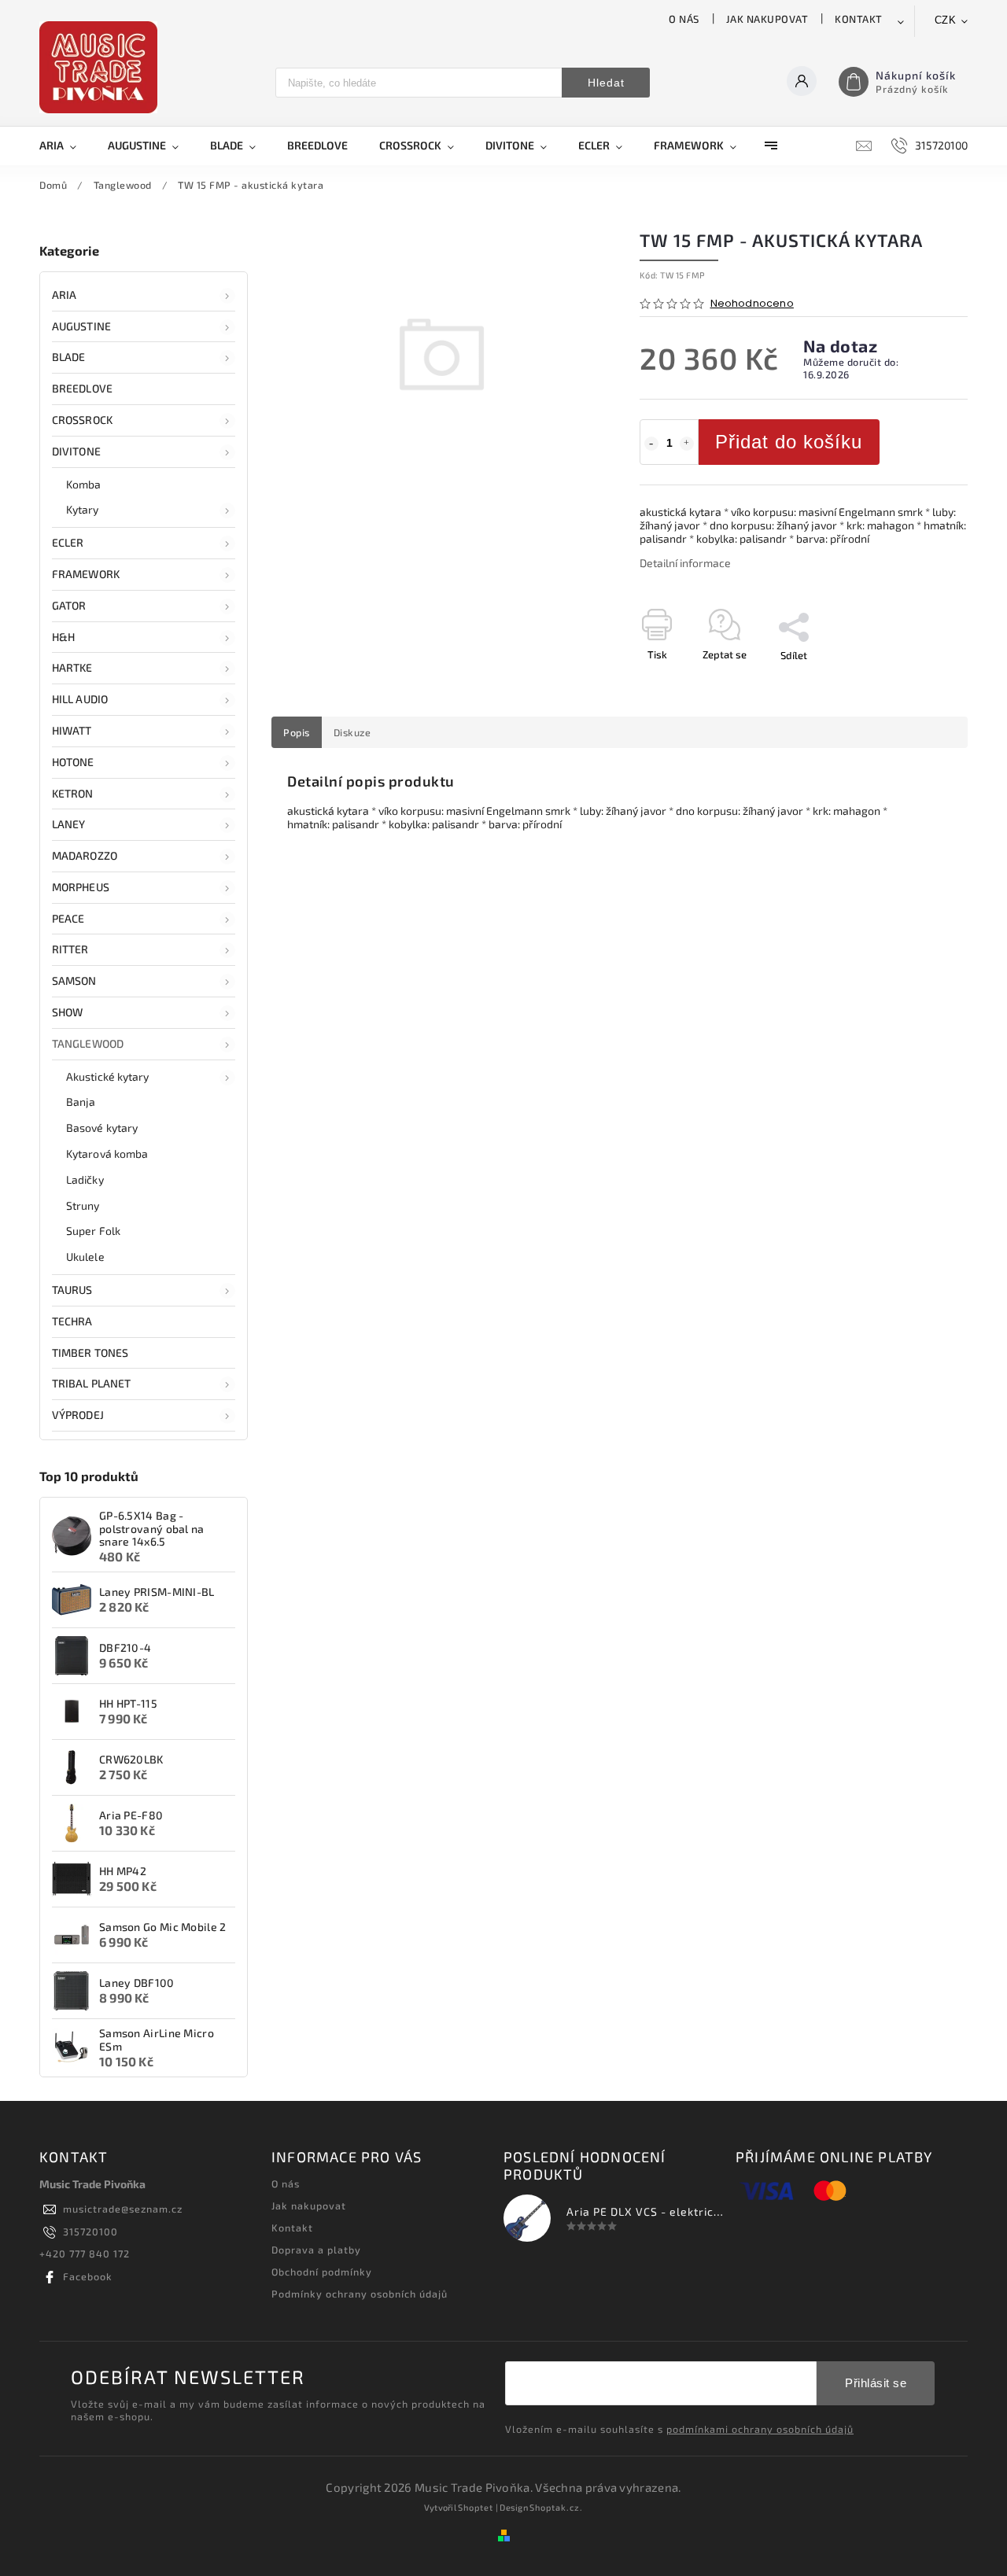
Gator (69, 605)
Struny (83, 1205)
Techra (72, 1321)
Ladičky (85, 1179)
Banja (81, 1102)
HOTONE (73, 762)
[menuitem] (66, 146)
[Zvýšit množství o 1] (687, 444)
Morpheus (81, 887)
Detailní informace (685, 563)
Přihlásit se (876, 2383)
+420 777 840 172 (85, 2254)
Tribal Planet (91, 1383)
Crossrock (82, 420)
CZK (946, 20)
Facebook (88, 2276)
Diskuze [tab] (352, 732)
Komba (84, 484)
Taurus (72, 1290)
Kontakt (859, 19)
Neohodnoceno (752, 304)
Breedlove (82, 388)
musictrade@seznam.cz (123, 2209)
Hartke (72, 667)
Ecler (68, 542)
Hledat (606, 83)
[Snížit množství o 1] (651, 444)
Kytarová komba (107, 1153)
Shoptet (476, 2507)
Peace (68, 918)
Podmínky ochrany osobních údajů (360, 2294)
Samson (74, 980)
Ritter (70, 949)
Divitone (76, 451)
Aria (64, 295)
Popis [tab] (297, 732)
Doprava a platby (316, 2250)
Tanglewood (88, 1043)
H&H (63, 637)
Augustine (81, 326)
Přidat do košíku (789, 442)
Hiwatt (72, 730)
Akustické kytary (108, 1076)
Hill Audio (80, 699)
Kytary (83, 509)
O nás (684, 19)
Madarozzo (85, 855)
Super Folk (93, 1231)
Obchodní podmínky (322, 2272)
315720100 (90, 2231)
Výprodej (78, 1415)
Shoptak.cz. (556, 2507)
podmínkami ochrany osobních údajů (760, 2429)
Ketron (73, 793)
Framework (86, 574)
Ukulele (85, 1257)
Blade (69, 357)
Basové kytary (102, 1128)
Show (67, 1012)
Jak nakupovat (767, 19)
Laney (69, 824)
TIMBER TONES (90, 1352)
